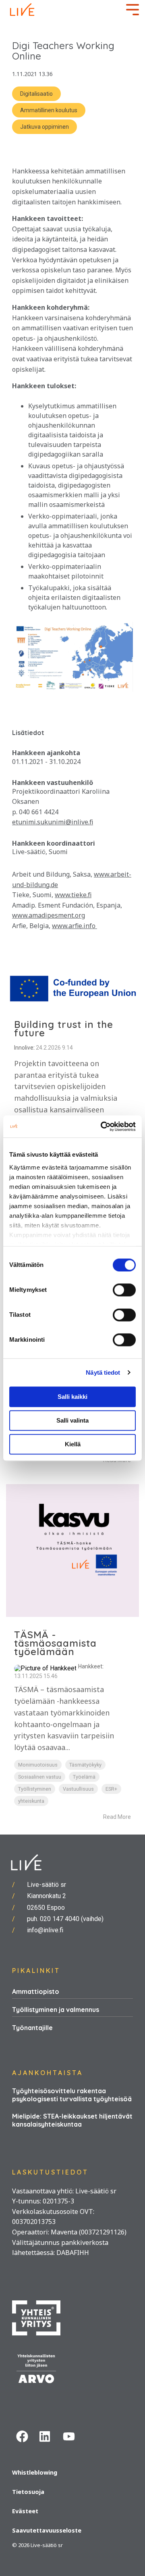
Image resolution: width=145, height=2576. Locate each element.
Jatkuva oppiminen (45, 127)
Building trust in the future (64, 1029)
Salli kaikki (72, 1397)
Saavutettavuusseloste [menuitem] (47, 2530)
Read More (117, 1817)
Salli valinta (72, 1420)
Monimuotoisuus (38, 1765)
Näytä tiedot (103, 1372)
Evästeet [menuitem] (25, 2511)
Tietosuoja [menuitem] (28, 2492)
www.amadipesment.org (49, 915)
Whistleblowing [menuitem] (35, 2472)
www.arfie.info (75, 926)
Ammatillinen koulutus (49, 110)
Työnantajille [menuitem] (32, 2028)
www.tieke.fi (73, 895)
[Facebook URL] (24, 2438)
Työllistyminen (35, 1789)
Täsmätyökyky (85, 1765)
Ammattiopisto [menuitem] (36, 1991)
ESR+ (111, 1789)
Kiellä (73, 1444)
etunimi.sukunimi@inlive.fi (53, 822)
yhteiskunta (31, 1801)
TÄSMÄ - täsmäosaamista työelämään (55, 1643)
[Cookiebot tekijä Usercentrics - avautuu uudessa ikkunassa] (102, 1126)
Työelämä (84, 1777)
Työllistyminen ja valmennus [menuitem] (56, 2010)
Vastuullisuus (78, 1789)
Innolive (24, 1048)
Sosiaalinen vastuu (40, 1777)
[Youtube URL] (70, 2438)
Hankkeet (90, 1666)
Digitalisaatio (36, 94)
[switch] (124, 1290)
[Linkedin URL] (47, 2438)
